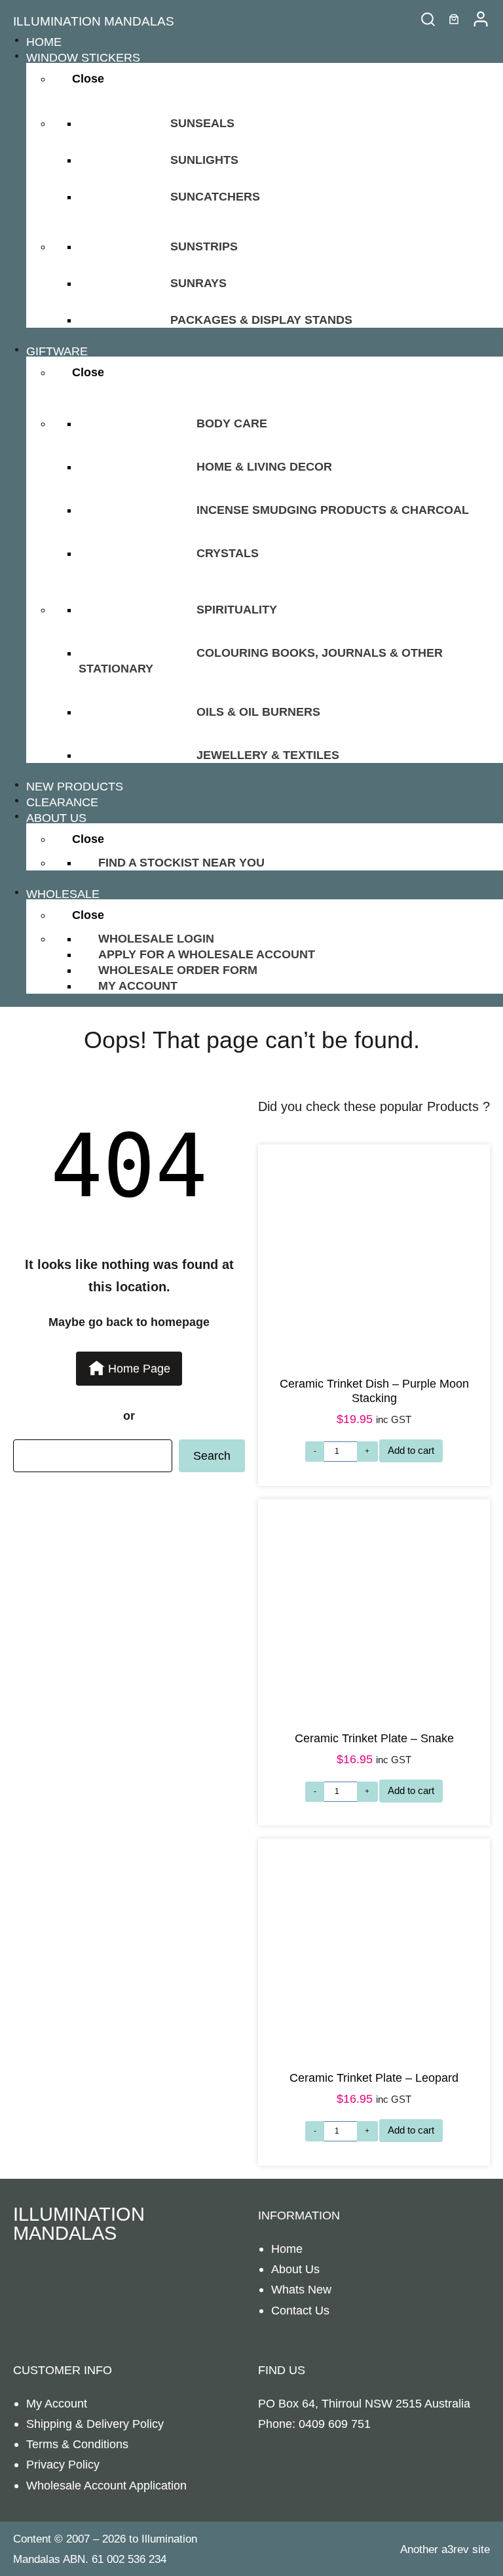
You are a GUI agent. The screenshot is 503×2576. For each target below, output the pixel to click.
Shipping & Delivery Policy (95, 2424)
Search (212, 1455)
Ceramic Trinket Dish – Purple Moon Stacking (374, 1391)
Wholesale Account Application (106, 2485)
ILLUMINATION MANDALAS (94, 21)
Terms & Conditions (77, 2444)
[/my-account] (481, 19)
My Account (57, 2403)
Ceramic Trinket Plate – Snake (374, 1738)
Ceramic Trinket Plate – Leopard (374, 2078)
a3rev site (466, 2549)
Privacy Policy (63, 2464)
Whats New (301, 2289)
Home (287, 2249)
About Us (295, 2269)
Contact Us (300, 2310)
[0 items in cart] (454, 19)
